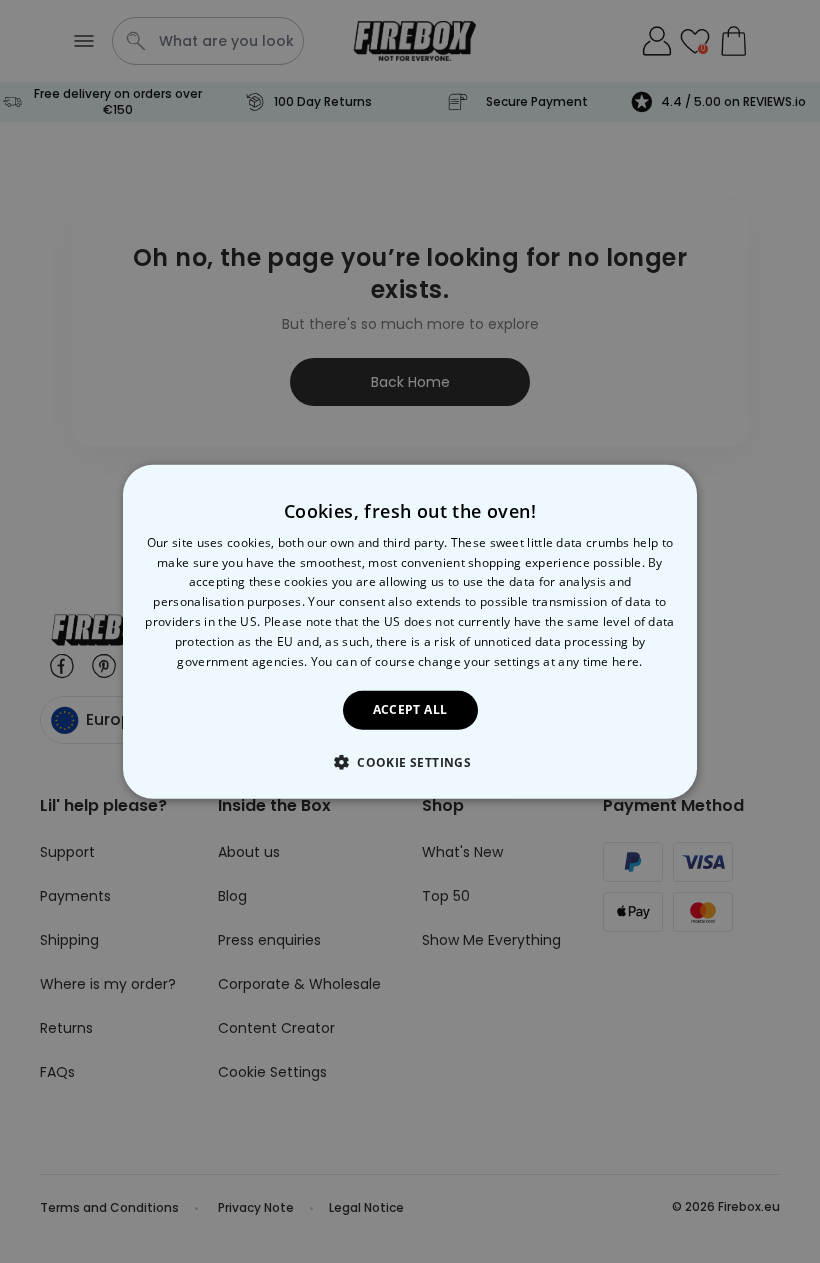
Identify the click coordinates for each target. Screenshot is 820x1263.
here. (627, 660)
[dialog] (410, 631)
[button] (410, 762)
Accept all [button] (410, 709)
